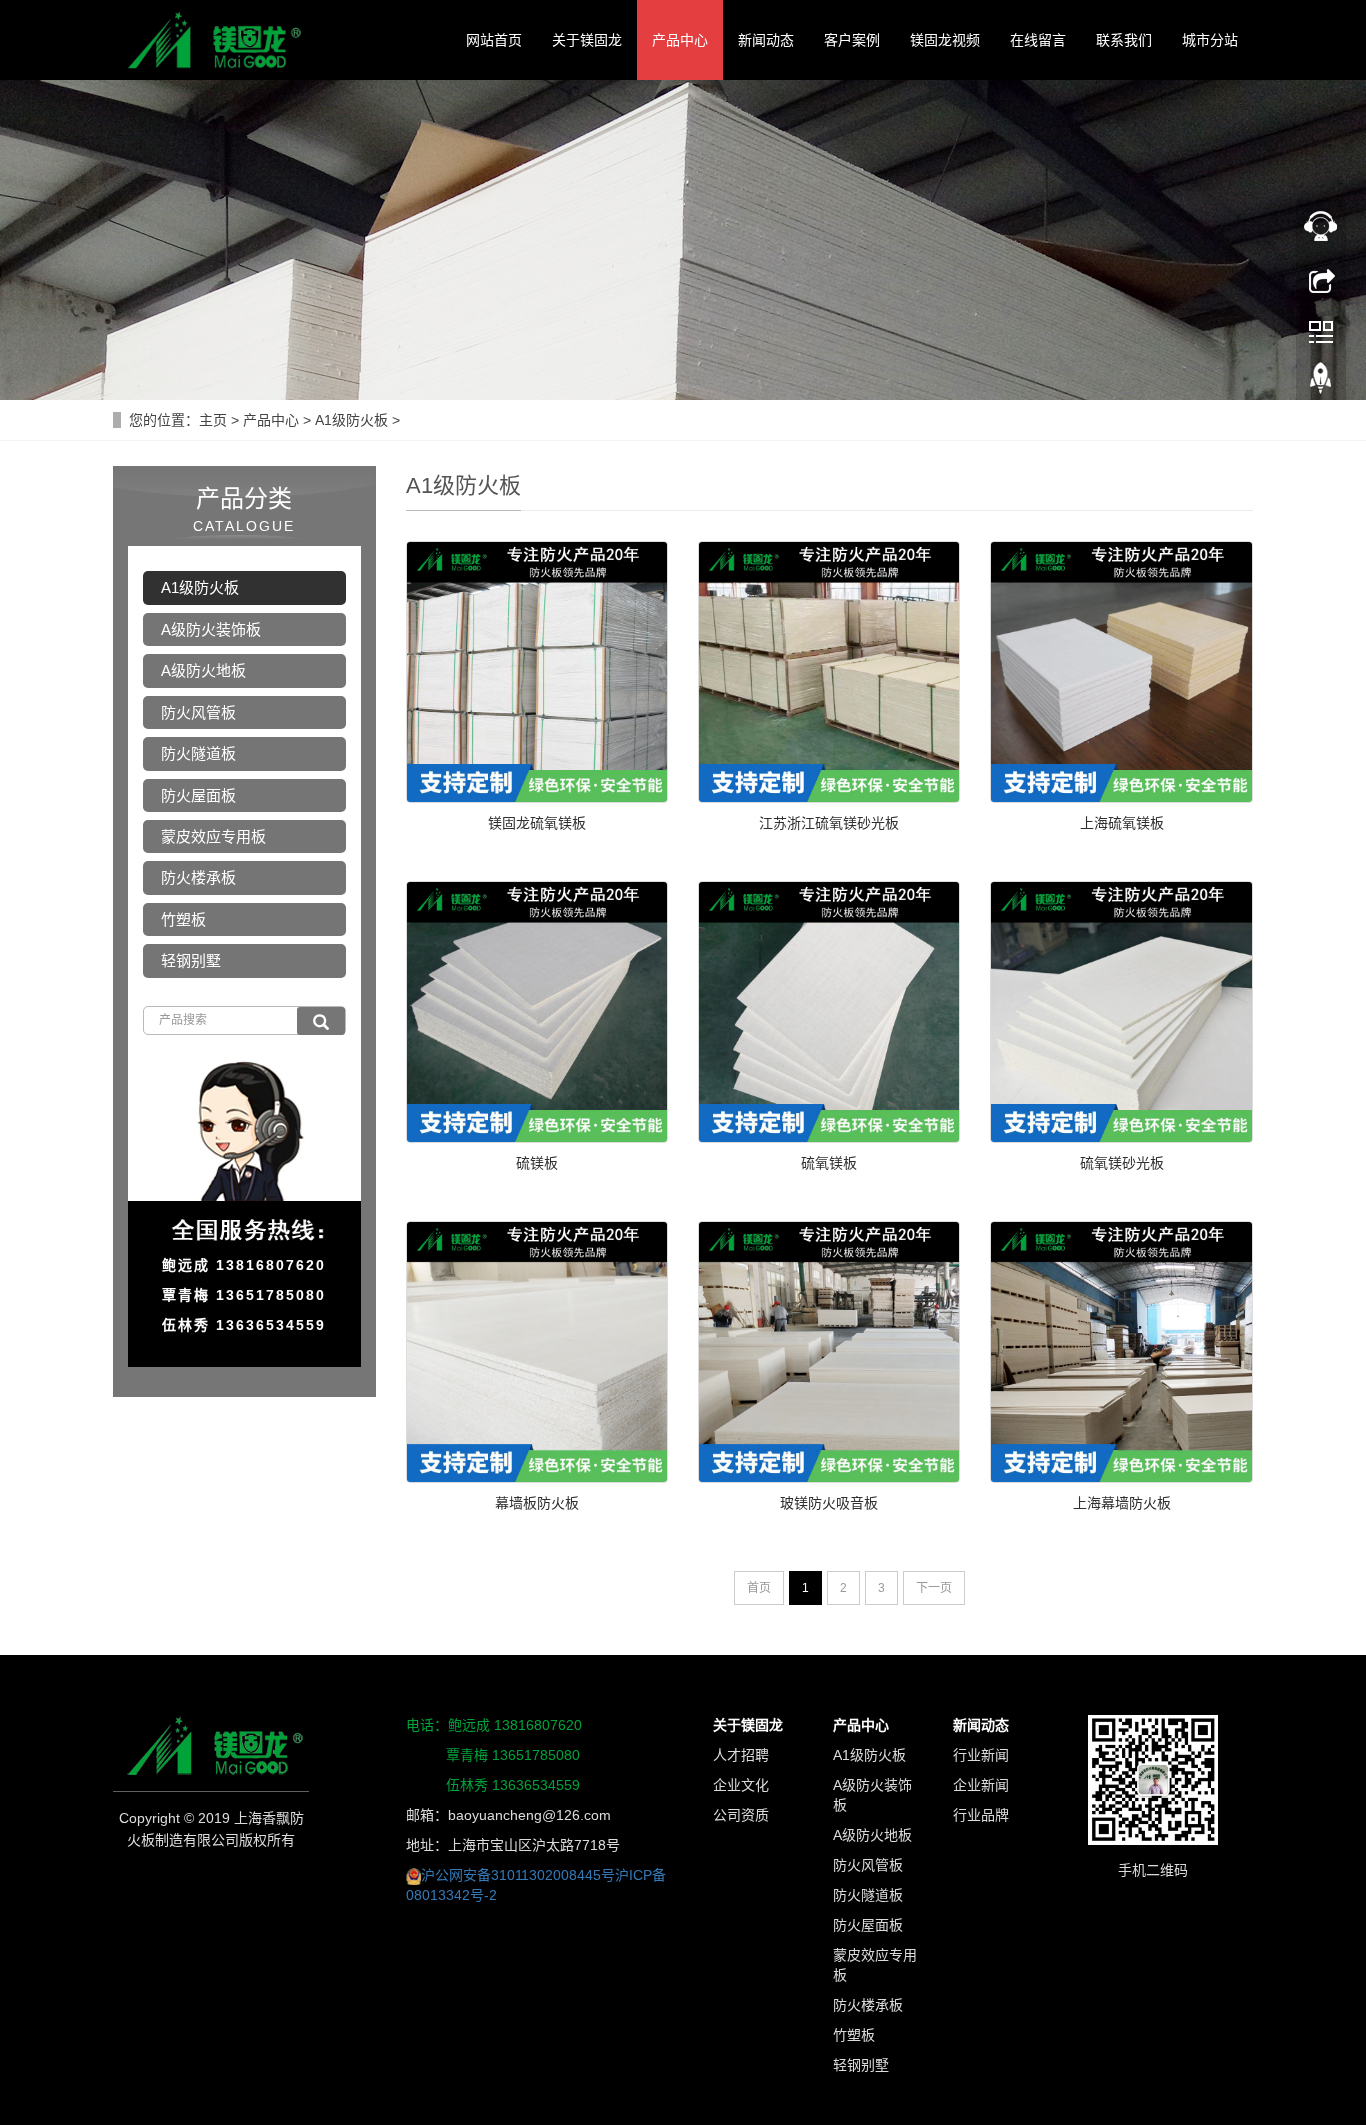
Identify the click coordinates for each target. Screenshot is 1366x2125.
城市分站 (1210, 40)
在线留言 (1038, 40)
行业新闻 (981, 1755)
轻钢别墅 (191, 960)
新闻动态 (766, 40)
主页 (213, 420)
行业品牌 (981, 1815)
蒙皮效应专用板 (213, 836)
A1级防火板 (351, 420)
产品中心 (680, 40)
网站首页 (494, 40)
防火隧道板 (198, 753)
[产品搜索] (321, 1021)
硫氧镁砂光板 (1122, 1163)
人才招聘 (741, 1755)
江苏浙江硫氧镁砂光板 (829, 823)
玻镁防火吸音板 (829, 1503)
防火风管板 (198, 712)
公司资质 (741, 1815)
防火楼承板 (198, 877)
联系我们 (1124, 40)
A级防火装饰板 (211, 629)
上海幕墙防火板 (1122, 1503)
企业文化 (741, 1785)
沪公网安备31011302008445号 (518, 1875)
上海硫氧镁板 (1122, 823)
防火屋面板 (198, 795)
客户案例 (852, 40)
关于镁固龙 (587, 40)
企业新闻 (981, 1785)
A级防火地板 (203, 670)
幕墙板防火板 (537, 1503)
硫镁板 (537, 1163)
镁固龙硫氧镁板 (537, 823)
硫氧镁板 (829, 1163)
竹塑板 (183, 919)
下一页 (934, 1588)
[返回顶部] (1321, 383)
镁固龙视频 (945, 40)
